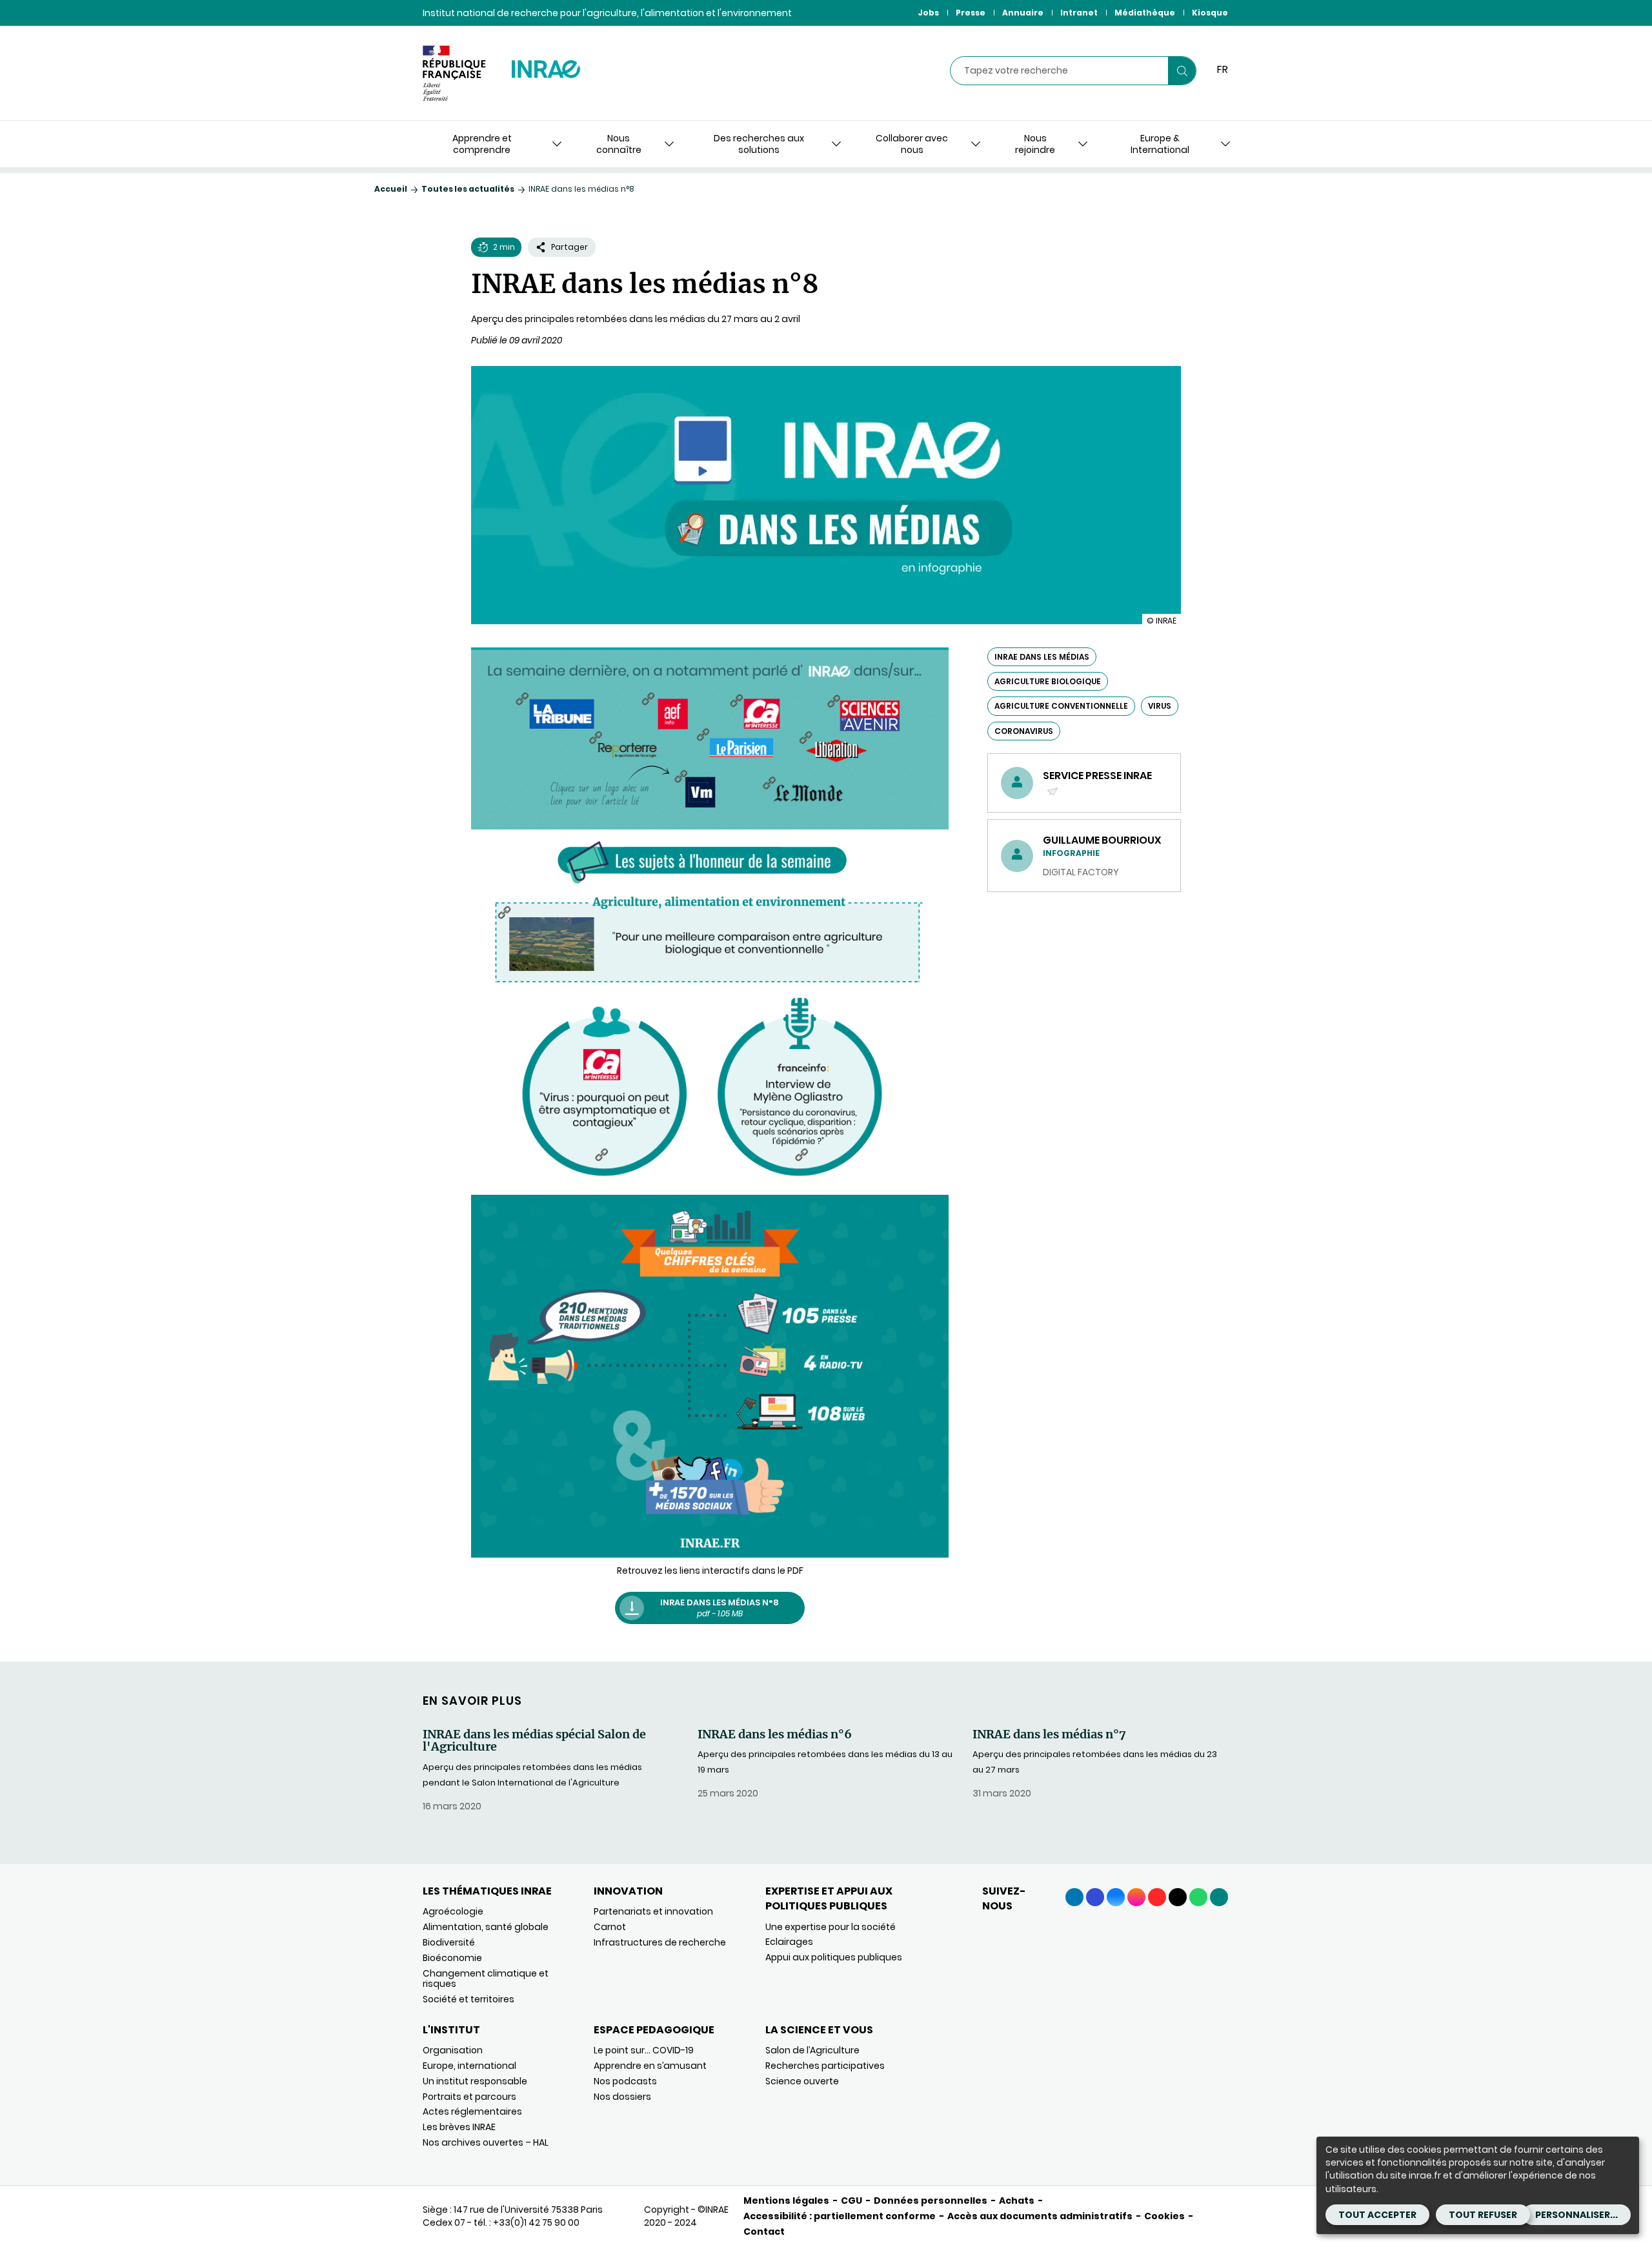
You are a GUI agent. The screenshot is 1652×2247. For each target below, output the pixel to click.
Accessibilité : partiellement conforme (840, 2216)
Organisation (453, 2050)
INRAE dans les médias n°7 (1049, 1734)
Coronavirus (1024, 731)
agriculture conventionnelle (1061, 706)
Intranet (1079, 13)
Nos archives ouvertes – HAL (486, 2142)
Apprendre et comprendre (482, 144)
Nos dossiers (622, 2097)
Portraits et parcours (469, 2097)
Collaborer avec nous (912, 144)
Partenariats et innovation (653, 1911)
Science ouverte (802, 2081)
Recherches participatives (825, 2066)
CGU (851, 2201)
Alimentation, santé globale (486, 1927)
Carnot (610, 1927)
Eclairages (789, 1942)
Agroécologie (453, 1911)
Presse (971, 13)
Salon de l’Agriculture (812, 2050)
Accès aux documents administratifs (1040, 2216)
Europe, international (469, 2066)
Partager (569, 247)
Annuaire (1023, 13)
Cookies (1164, 2216)
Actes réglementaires (472, 2111)
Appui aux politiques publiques (834, 1957)
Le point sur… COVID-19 (644, 2050)
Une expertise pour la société (831, 1927)
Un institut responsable (475, 2081)
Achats (1017, 2201)
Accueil (391, 189)
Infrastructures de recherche (660, 1942)
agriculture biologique (1048, 681)
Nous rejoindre (1035, 144)
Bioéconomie (452, 1958)
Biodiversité (449, 1942)
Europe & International (1160, 144)
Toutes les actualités (468, 189)
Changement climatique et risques (486, 1979)
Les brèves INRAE (459, 2127)
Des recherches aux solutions (759, 144)
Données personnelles (931, 2201)
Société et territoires (468, 1999)
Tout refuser (1483, 2215)
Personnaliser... (1576, 2215)
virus (1160, 706)
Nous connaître (619, 144)
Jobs (928, 13)
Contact (764, 2232)
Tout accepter (1377, 2215)
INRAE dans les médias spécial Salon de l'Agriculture (534, 1741)
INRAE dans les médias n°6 (775, 1734)
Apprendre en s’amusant (650, 2066)
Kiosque (1210, 13)
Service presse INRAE (1097, 783)
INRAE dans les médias (1042, 657)
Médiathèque (1145, 13)
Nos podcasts (625, 2081)
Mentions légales (786, 2201)
